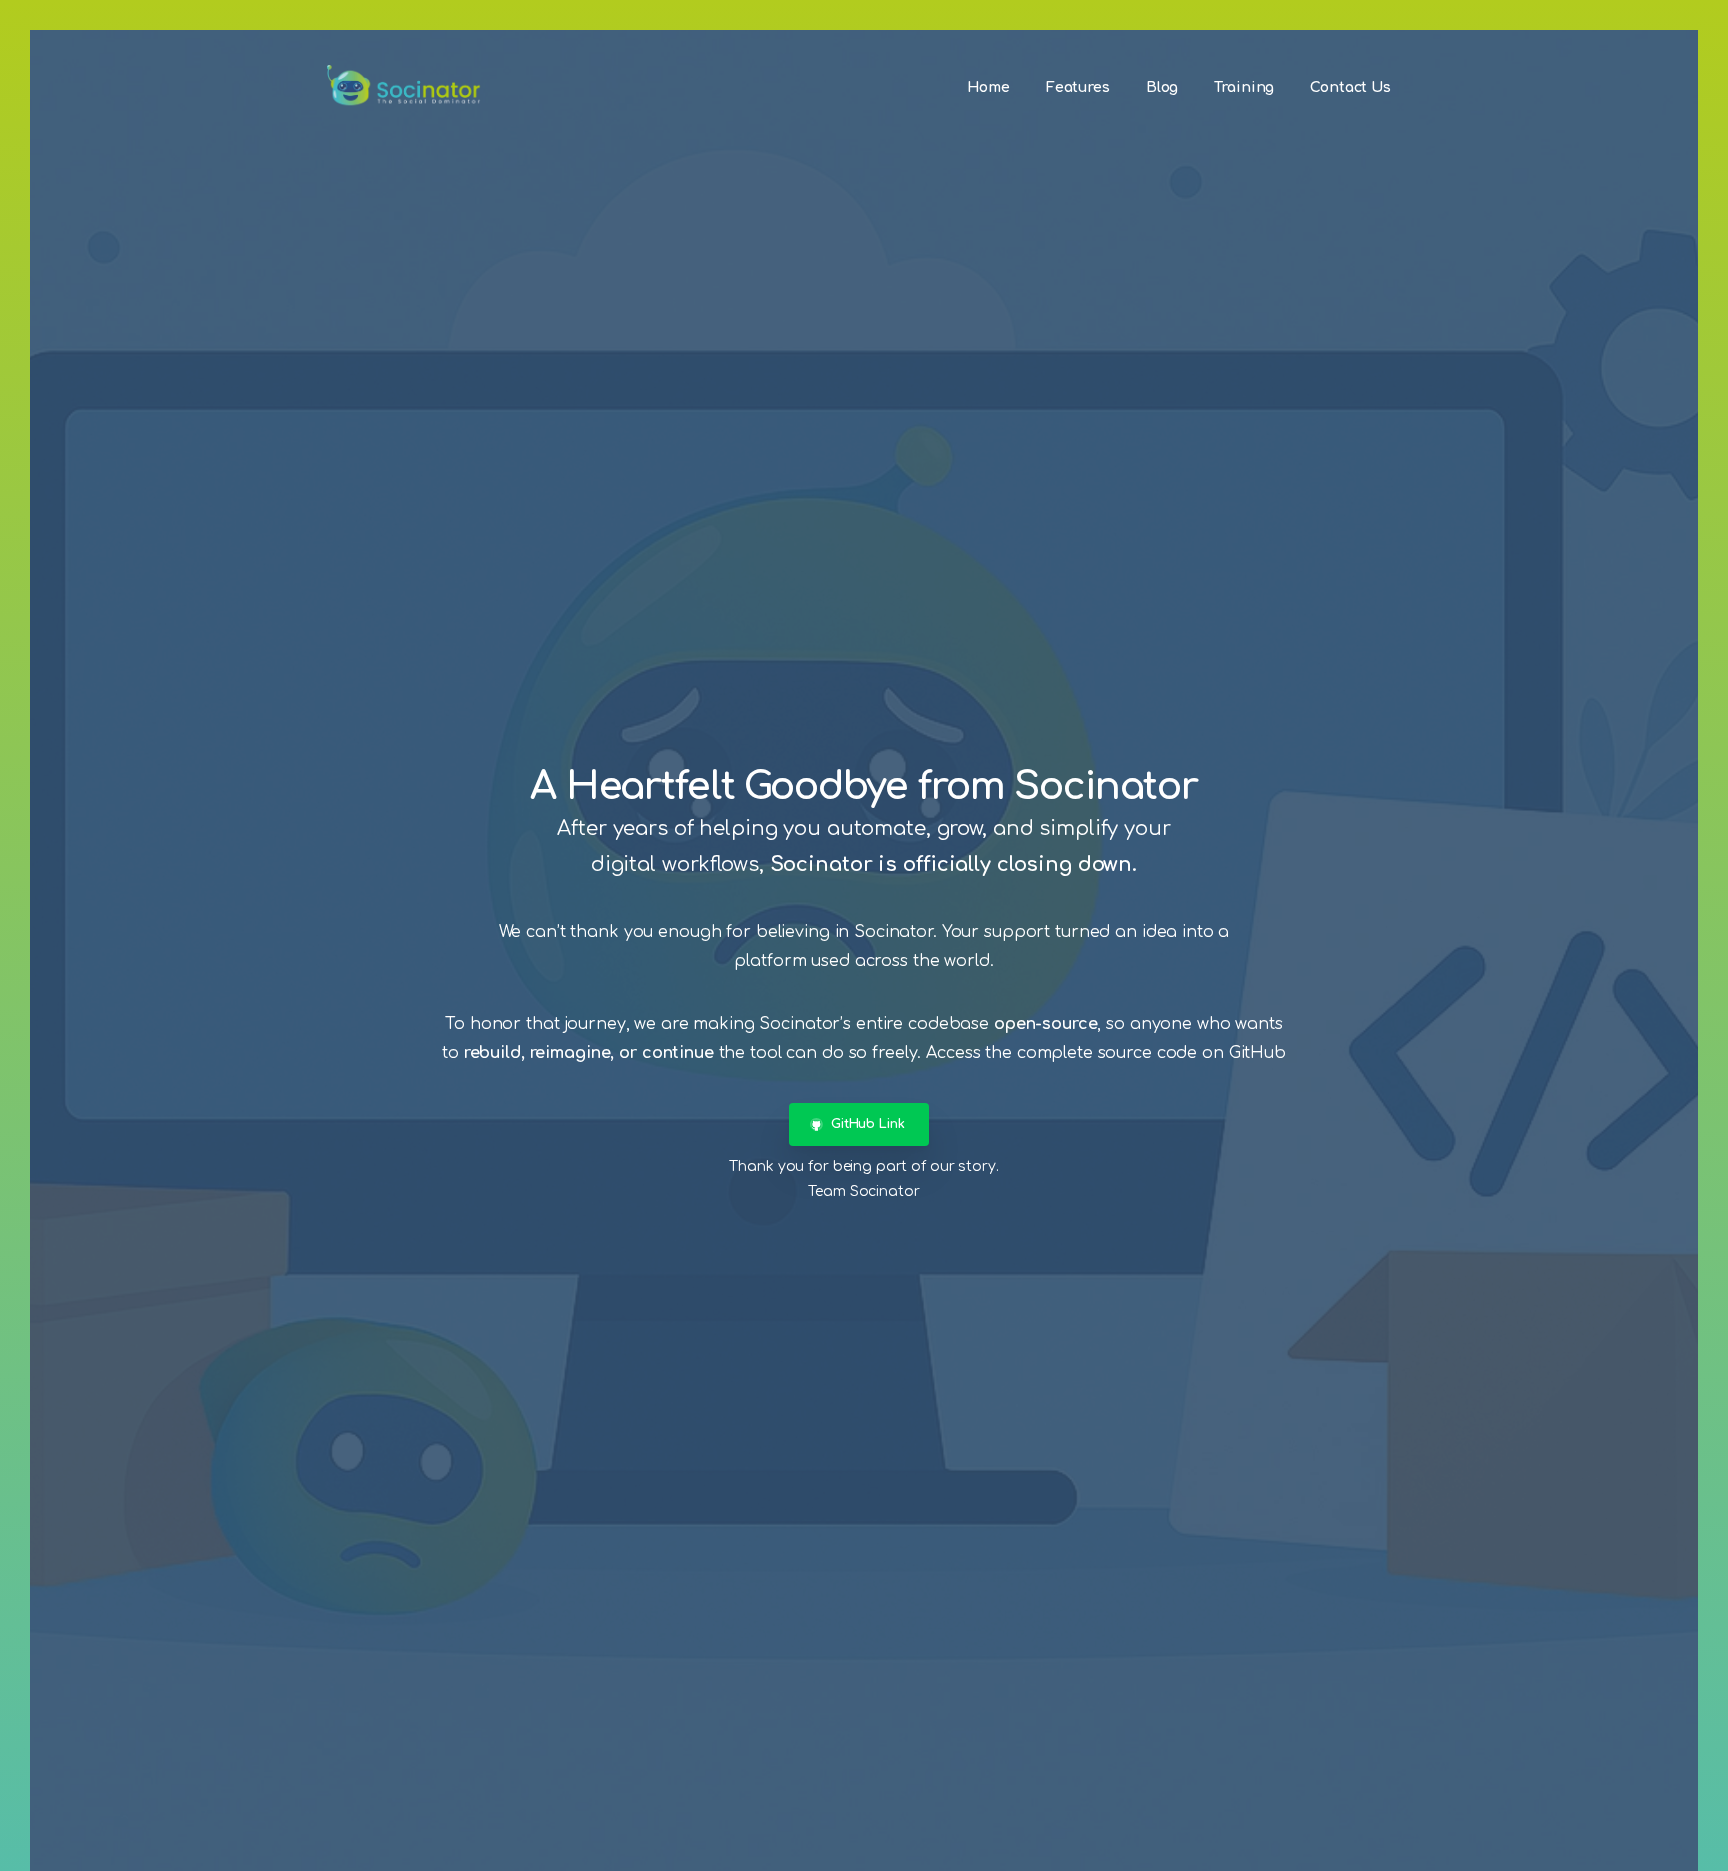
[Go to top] (1673, 1846)
